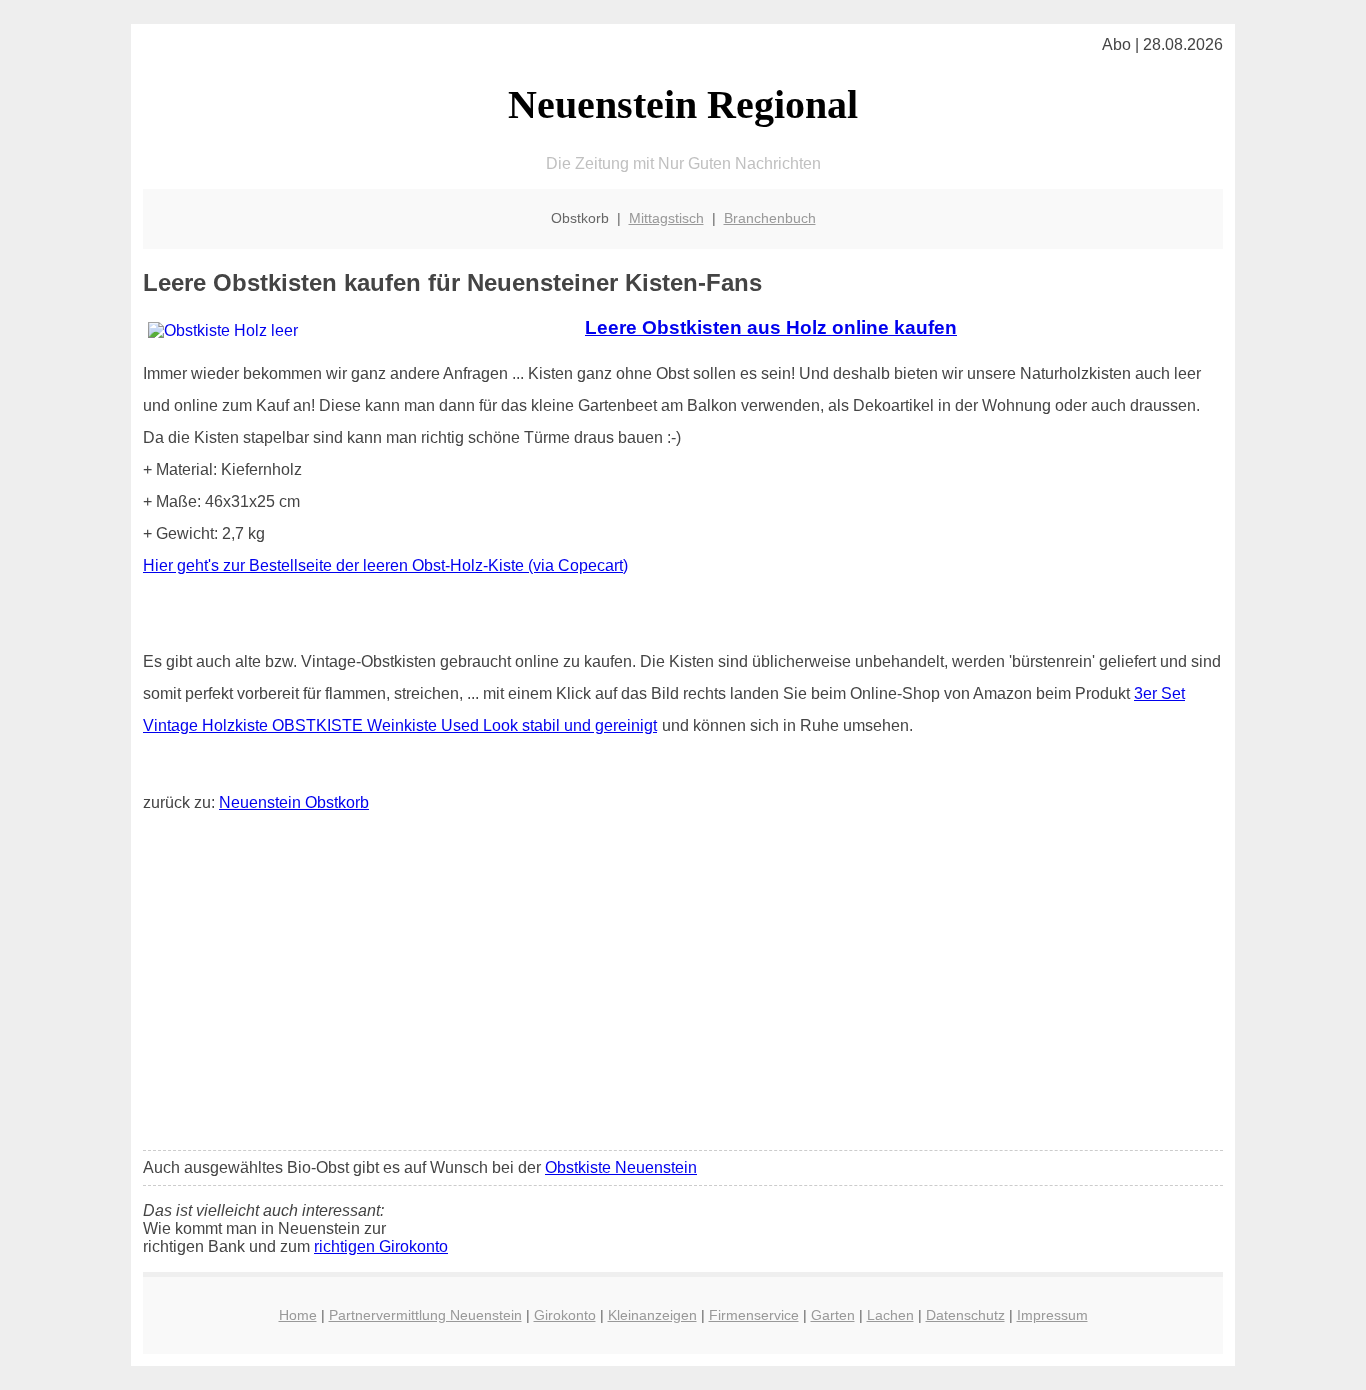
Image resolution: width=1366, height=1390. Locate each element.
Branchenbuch (770, 218)
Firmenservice (754, 1315)
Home (298, 1315)
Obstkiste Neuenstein (621, 1167)
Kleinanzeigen (652, 1315)
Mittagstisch (666, 218)
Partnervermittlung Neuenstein (425, 1315)
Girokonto (565, 1315)
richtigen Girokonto (381, 1246)
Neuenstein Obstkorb (294, 802)
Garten (833, 1315)
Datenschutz (965, 1315)
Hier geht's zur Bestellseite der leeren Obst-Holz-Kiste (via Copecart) (385, 565)
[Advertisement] (683, 986)
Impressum (1052, 1315)
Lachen (890, 1315)
